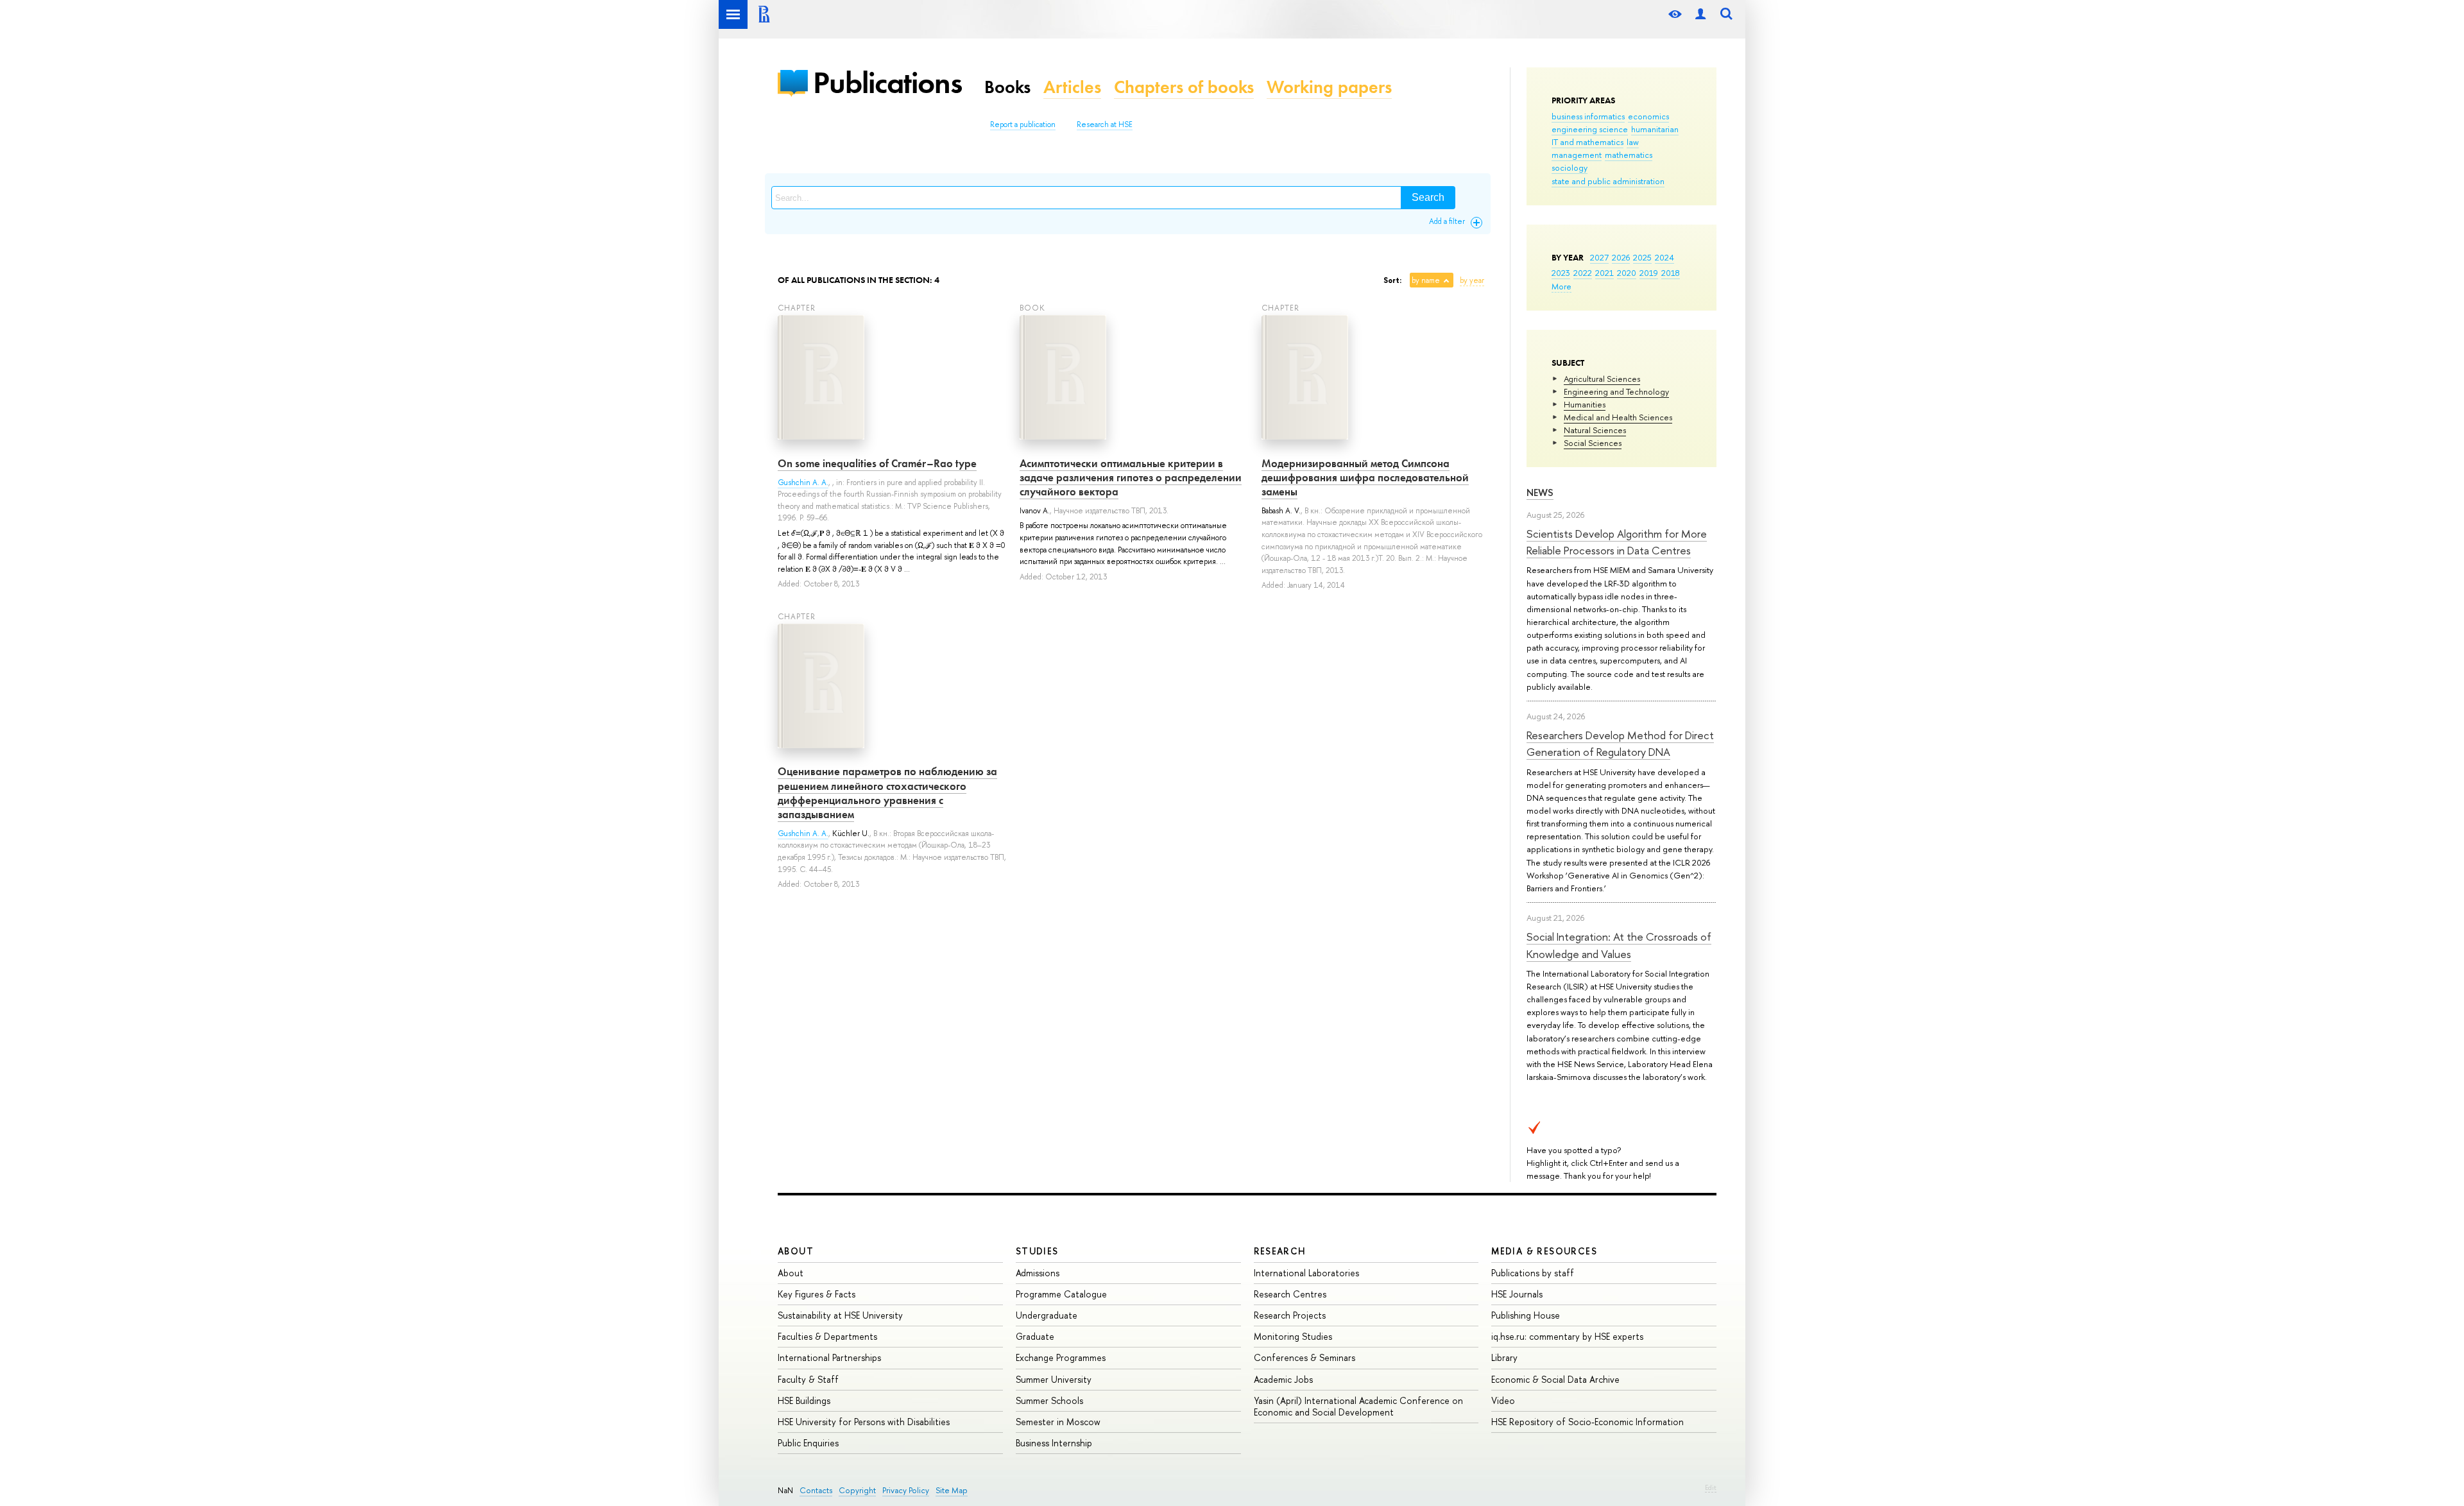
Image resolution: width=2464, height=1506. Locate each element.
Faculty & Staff (808, 1379)
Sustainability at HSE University (840, 1315)
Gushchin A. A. (803, 483)
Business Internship (1054, 1443)
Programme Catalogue (1061, 1294)
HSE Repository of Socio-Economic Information (1587, 1422)
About (796, 1251)
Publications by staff (1533, 1273)
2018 (1671, 273)
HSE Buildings (804, 1400)
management (1577, 155)
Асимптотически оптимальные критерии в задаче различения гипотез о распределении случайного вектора (1131, 477)
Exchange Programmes (1061, 1357)
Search (1428, 197)
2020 (1627, 273)
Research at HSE (1105, 124)
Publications (887, 82)
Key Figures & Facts (817, 1294)
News (1540, 492)
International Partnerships (829, 1357)
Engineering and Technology (1616, 391)
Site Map (952, 1490)
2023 (1561, 273)
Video (1503, 1400)
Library (1504, 1357)
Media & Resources (1544, 1251)
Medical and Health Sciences (1618, 417)
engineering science (1590, 129)
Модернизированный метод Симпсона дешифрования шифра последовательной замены (1365, 477)
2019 (1649, 273)
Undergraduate (1047, 1315)
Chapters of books (1184, 87)
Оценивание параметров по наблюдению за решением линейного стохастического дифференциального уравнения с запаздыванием (887, 792)
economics (1648, 116)
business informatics (1588, 116)
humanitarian (1655, 129)
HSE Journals (1517, 1294)
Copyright (857, 1490)
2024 (1664, 257)
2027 (1599, 257)
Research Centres (1290, 1294)
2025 (1642, 257)
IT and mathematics (1587, 142)
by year (1472, 280)
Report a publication (1023, 124)
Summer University (1054, 1379)
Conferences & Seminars (1305, 1357)
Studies (1037, 1251)
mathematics (1629, 155)
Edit (1711, 1487)
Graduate (1035, 1336)
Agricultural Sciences (1602, 379)
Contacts (816, 1490)
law (1633, 142)
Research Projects (1290, 1315)
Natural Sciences (1595, 430)
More (1561, 286)
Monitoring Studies (1293, 1336)
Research (1280, 1251)
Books (1007, 87)
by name (1426, 280)
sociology (1570, 167)
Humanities (1585, 404)
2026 (1621, 257)
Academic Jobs (1283, 1379)
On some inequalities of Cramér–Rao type (877, 463)
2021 (1604, 273)
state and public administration (1608, 181)
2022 (1583, 273)
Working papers (1329, 87)
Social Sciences (1593, 443)
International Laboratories (1306, 1273)
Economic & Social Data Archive (1555, 1379)
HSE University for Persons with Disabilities (864, 1422)
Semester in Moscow (1058, 1422)
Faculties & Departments (827, 1336)
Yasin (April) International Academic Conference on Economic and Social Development (1358, 1406)
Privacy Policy (906, 1490)
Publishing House (1526, 1315)
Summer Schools (1049, 1400)
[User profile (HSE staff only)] (1700, 14)
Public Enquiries (808, 1443)
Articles (1072, 87)
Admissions (1038, 1273)
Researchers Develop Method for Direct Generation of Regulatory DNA (1620, 743)
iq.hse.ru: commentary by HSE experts (1567, 1336)
